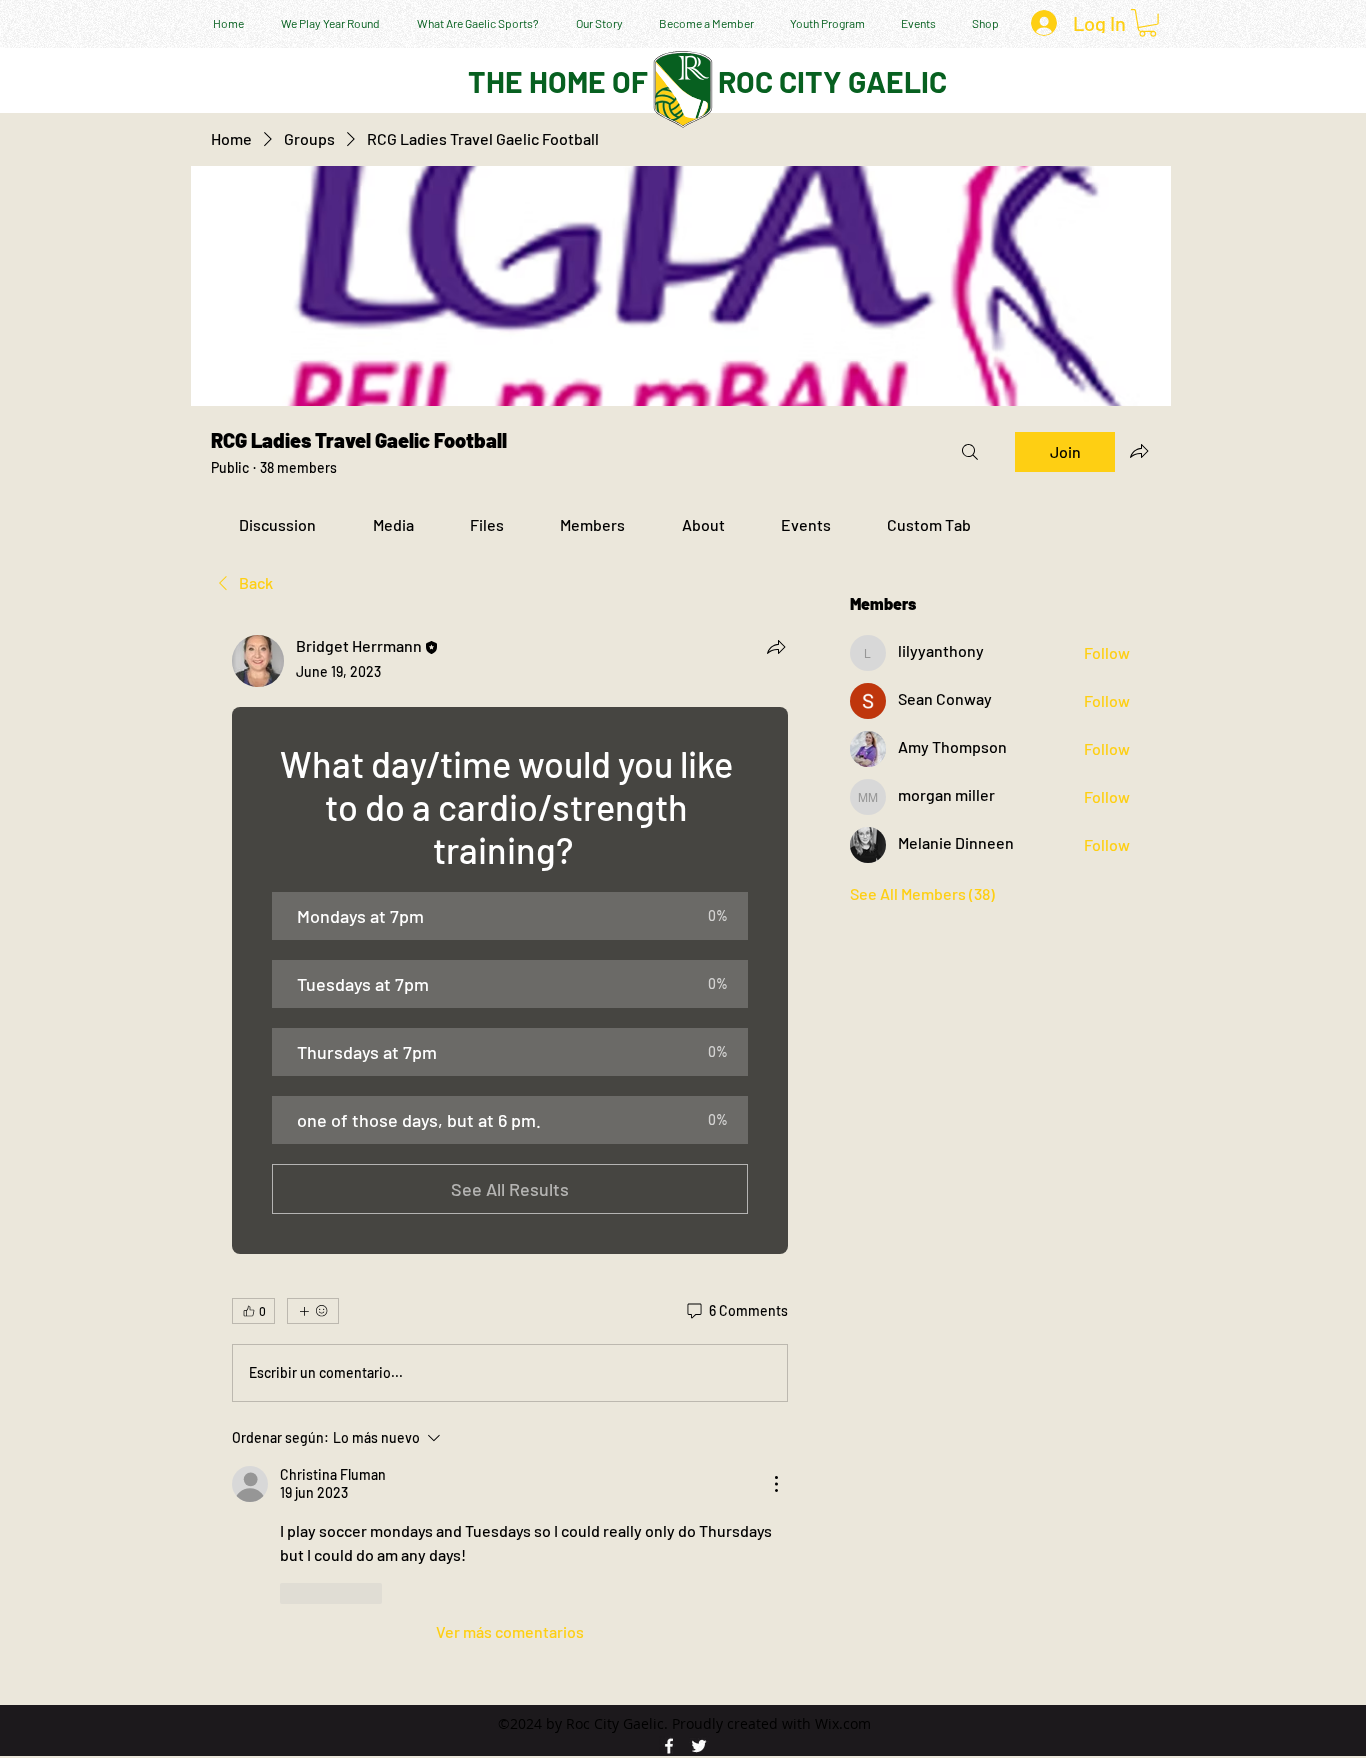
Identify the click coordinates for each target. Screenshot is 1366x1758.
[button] (1147, 23)
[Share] (776, 647)
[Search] (970, 452)
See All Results (510, 1189)
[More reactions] (313, 1311)
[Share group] (1139, 451)
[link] (277, 524)
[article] (510, 1139)
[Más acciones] (776, 1484)
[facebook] (669, 1746)
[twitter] (699, 1746)
